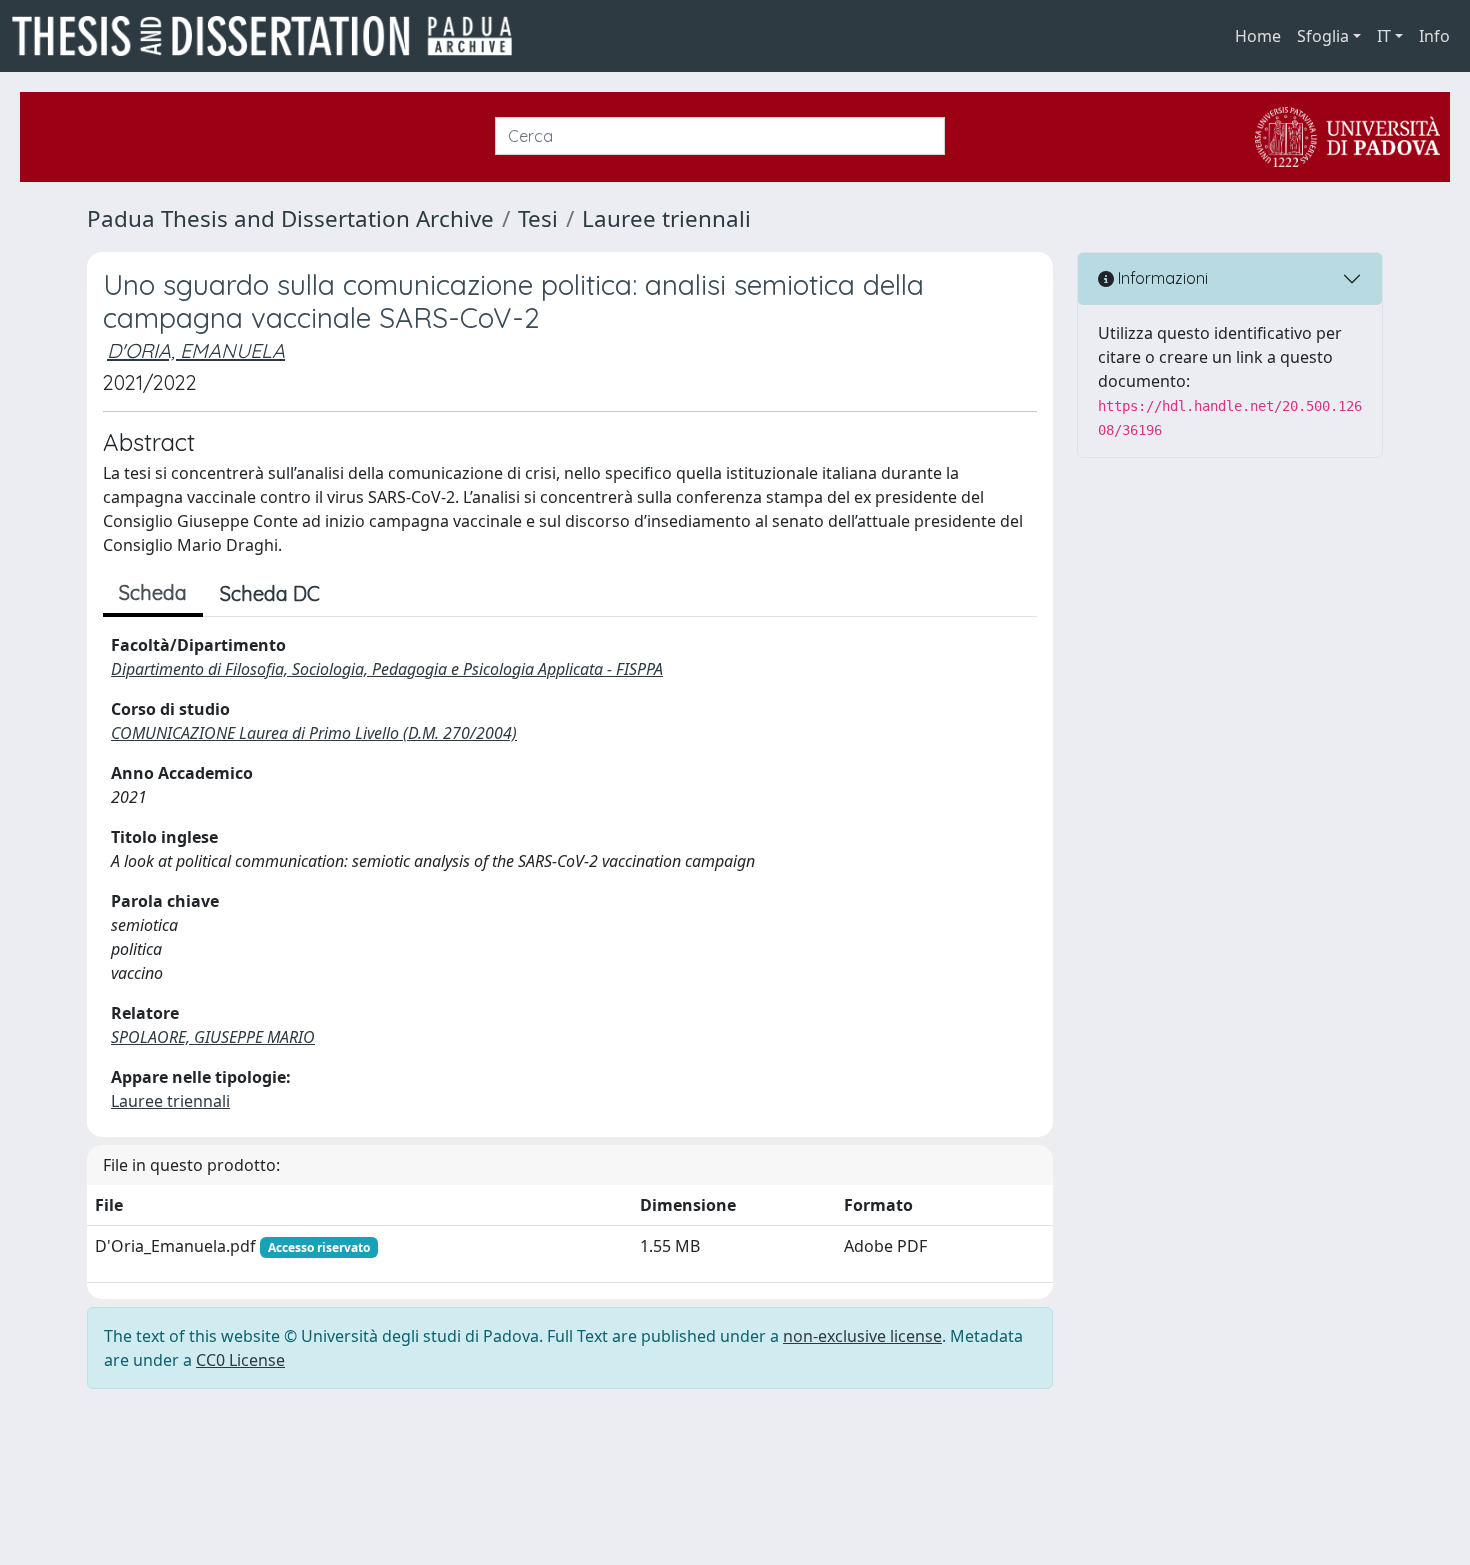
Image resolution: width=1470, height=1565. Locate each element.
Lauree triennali (666, 218)
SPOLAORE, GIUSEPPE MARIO (213, 1037)
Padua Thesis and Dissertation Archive (290, 218)
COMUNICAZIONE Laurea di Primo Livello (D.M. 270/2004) (314, 733)
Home (1258, 36)
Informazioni (1161, 278)
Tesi (538, 218)
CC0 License (240, 1360)
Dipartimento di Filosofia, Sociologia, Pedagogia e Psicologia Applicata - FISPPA (387, 669)
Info (1434, 36)
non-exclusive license (862, 1336)
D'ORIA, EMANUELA (196, 350)
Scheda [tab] (153, 592)
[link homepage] (270, 36)
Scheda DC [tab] (270, 593)
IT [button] (1384, 36)
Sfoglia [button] (1323, 36)
